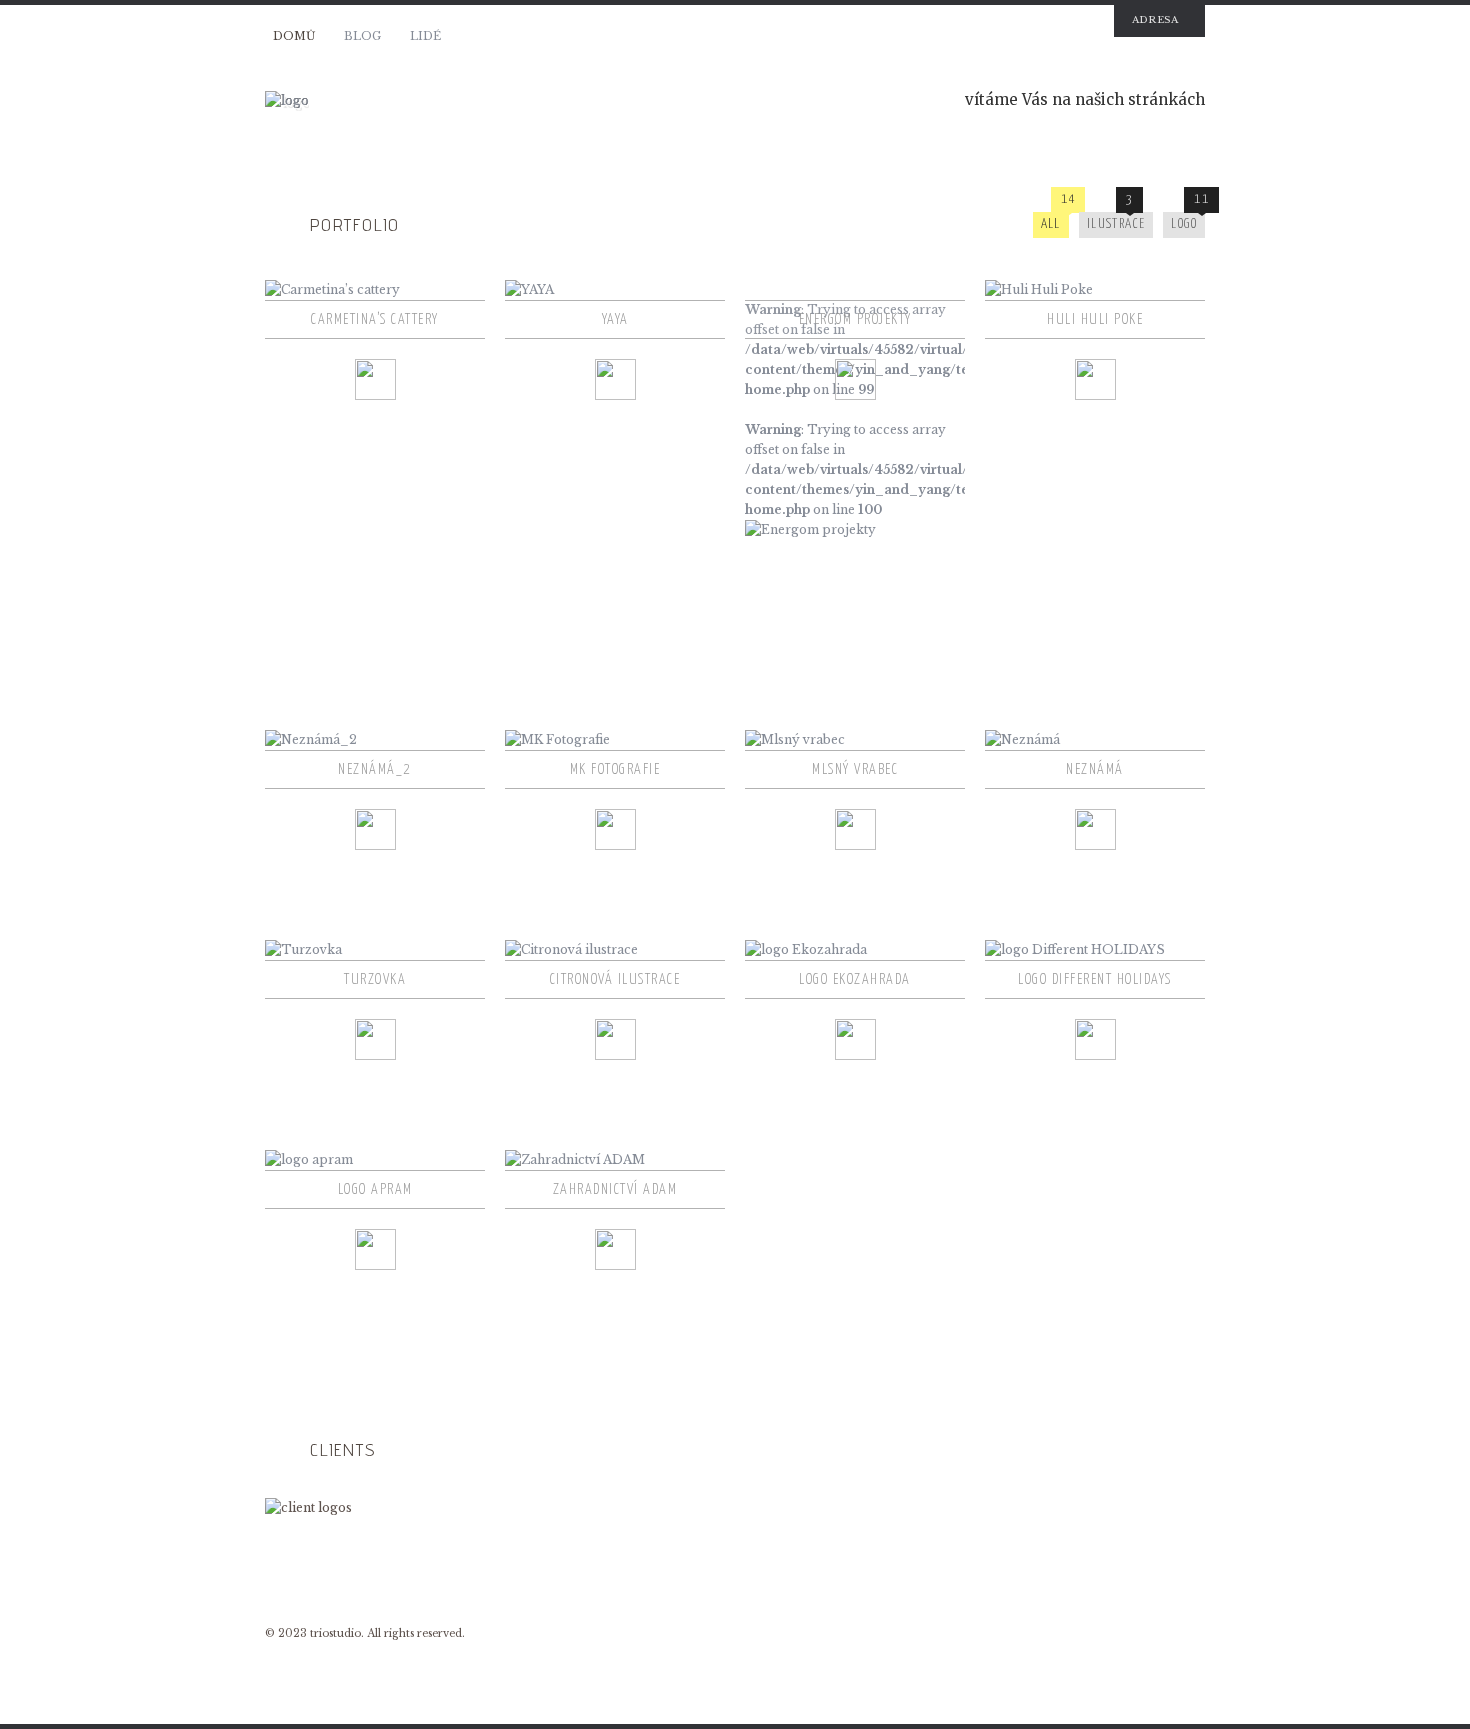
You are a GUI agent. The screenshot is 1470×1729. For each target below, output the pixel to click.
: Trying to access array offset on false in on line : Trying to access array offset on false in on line (855, 399)
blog (362, 36)
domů (294, 36)
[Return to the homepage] (505, 101)
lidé (425, 36)
